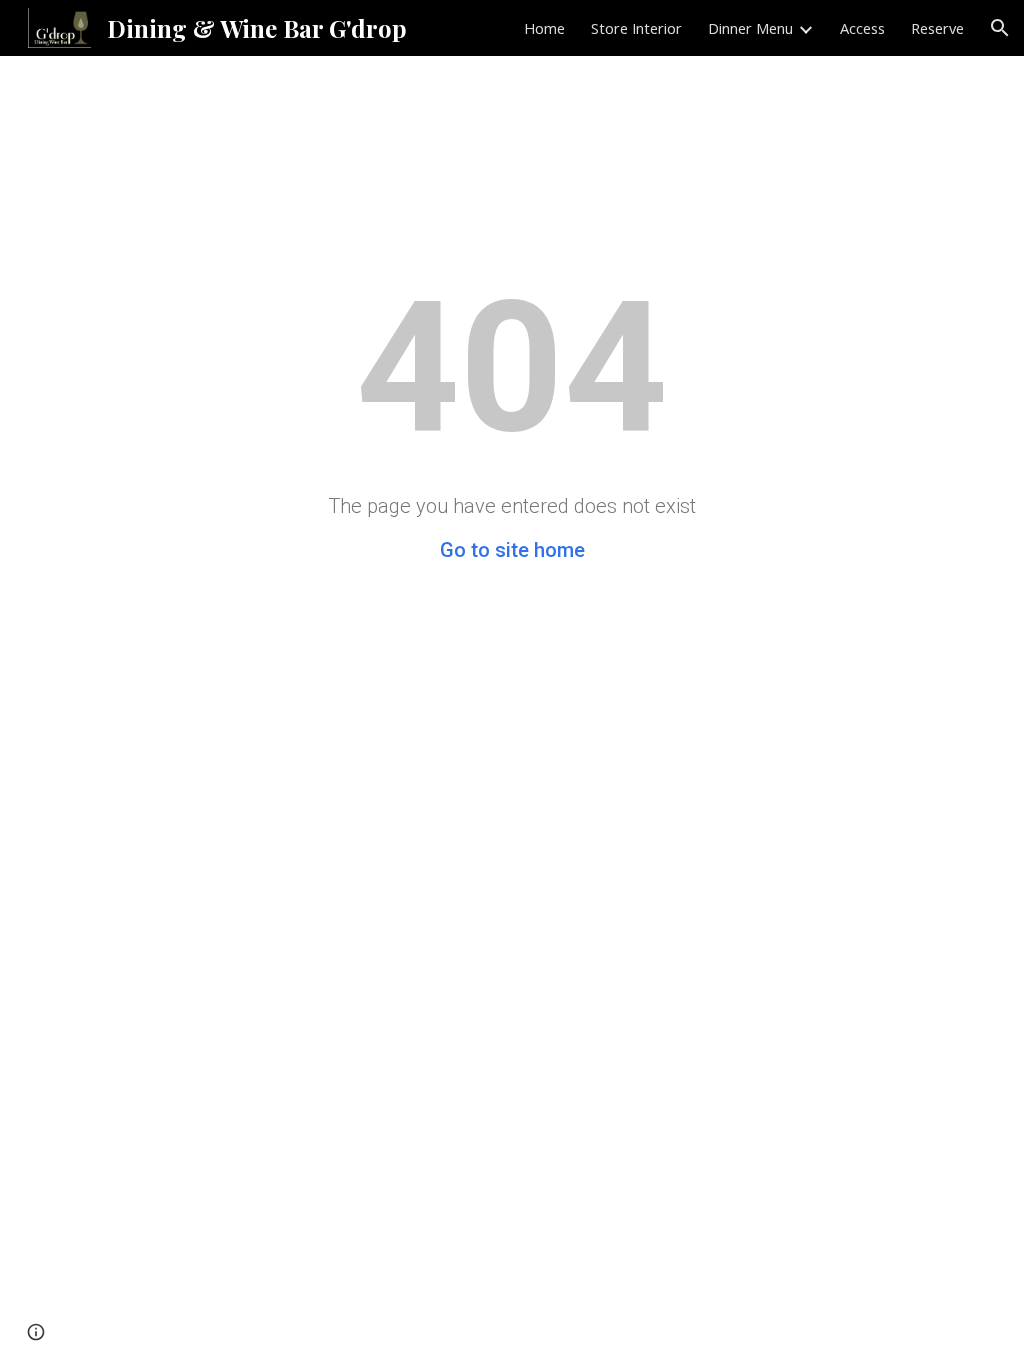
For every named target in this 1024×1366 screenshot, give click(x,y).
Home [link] (544, 28)
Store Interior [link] (636, 28)
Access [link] (862, 28)
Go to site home (512, 550)
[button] (1000, 28)
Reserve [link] (937, 28)
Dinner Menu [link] (750, 28)
